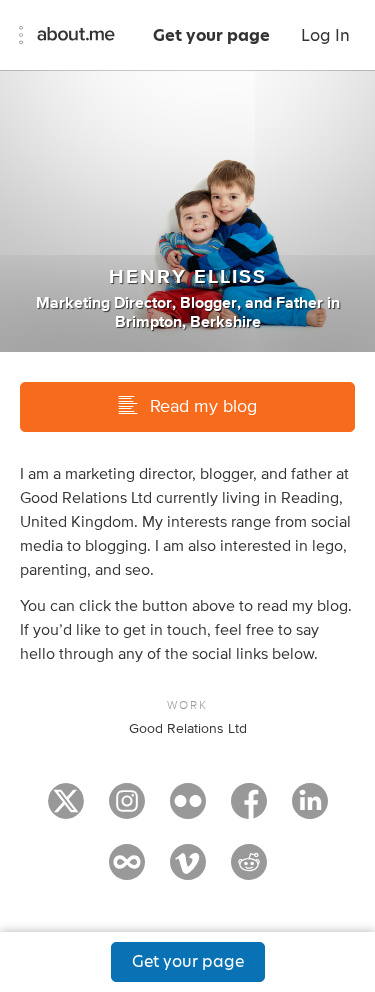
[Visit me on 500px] (127, 871)
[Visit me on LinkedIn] (310, 810)
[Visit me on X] (66, 810)
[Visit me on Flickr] (188, 810)
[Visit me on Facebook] (249, 810)
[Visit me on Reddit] (249, 871)
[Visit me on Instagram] (127, 810)
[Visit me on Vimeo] (188, 871)
